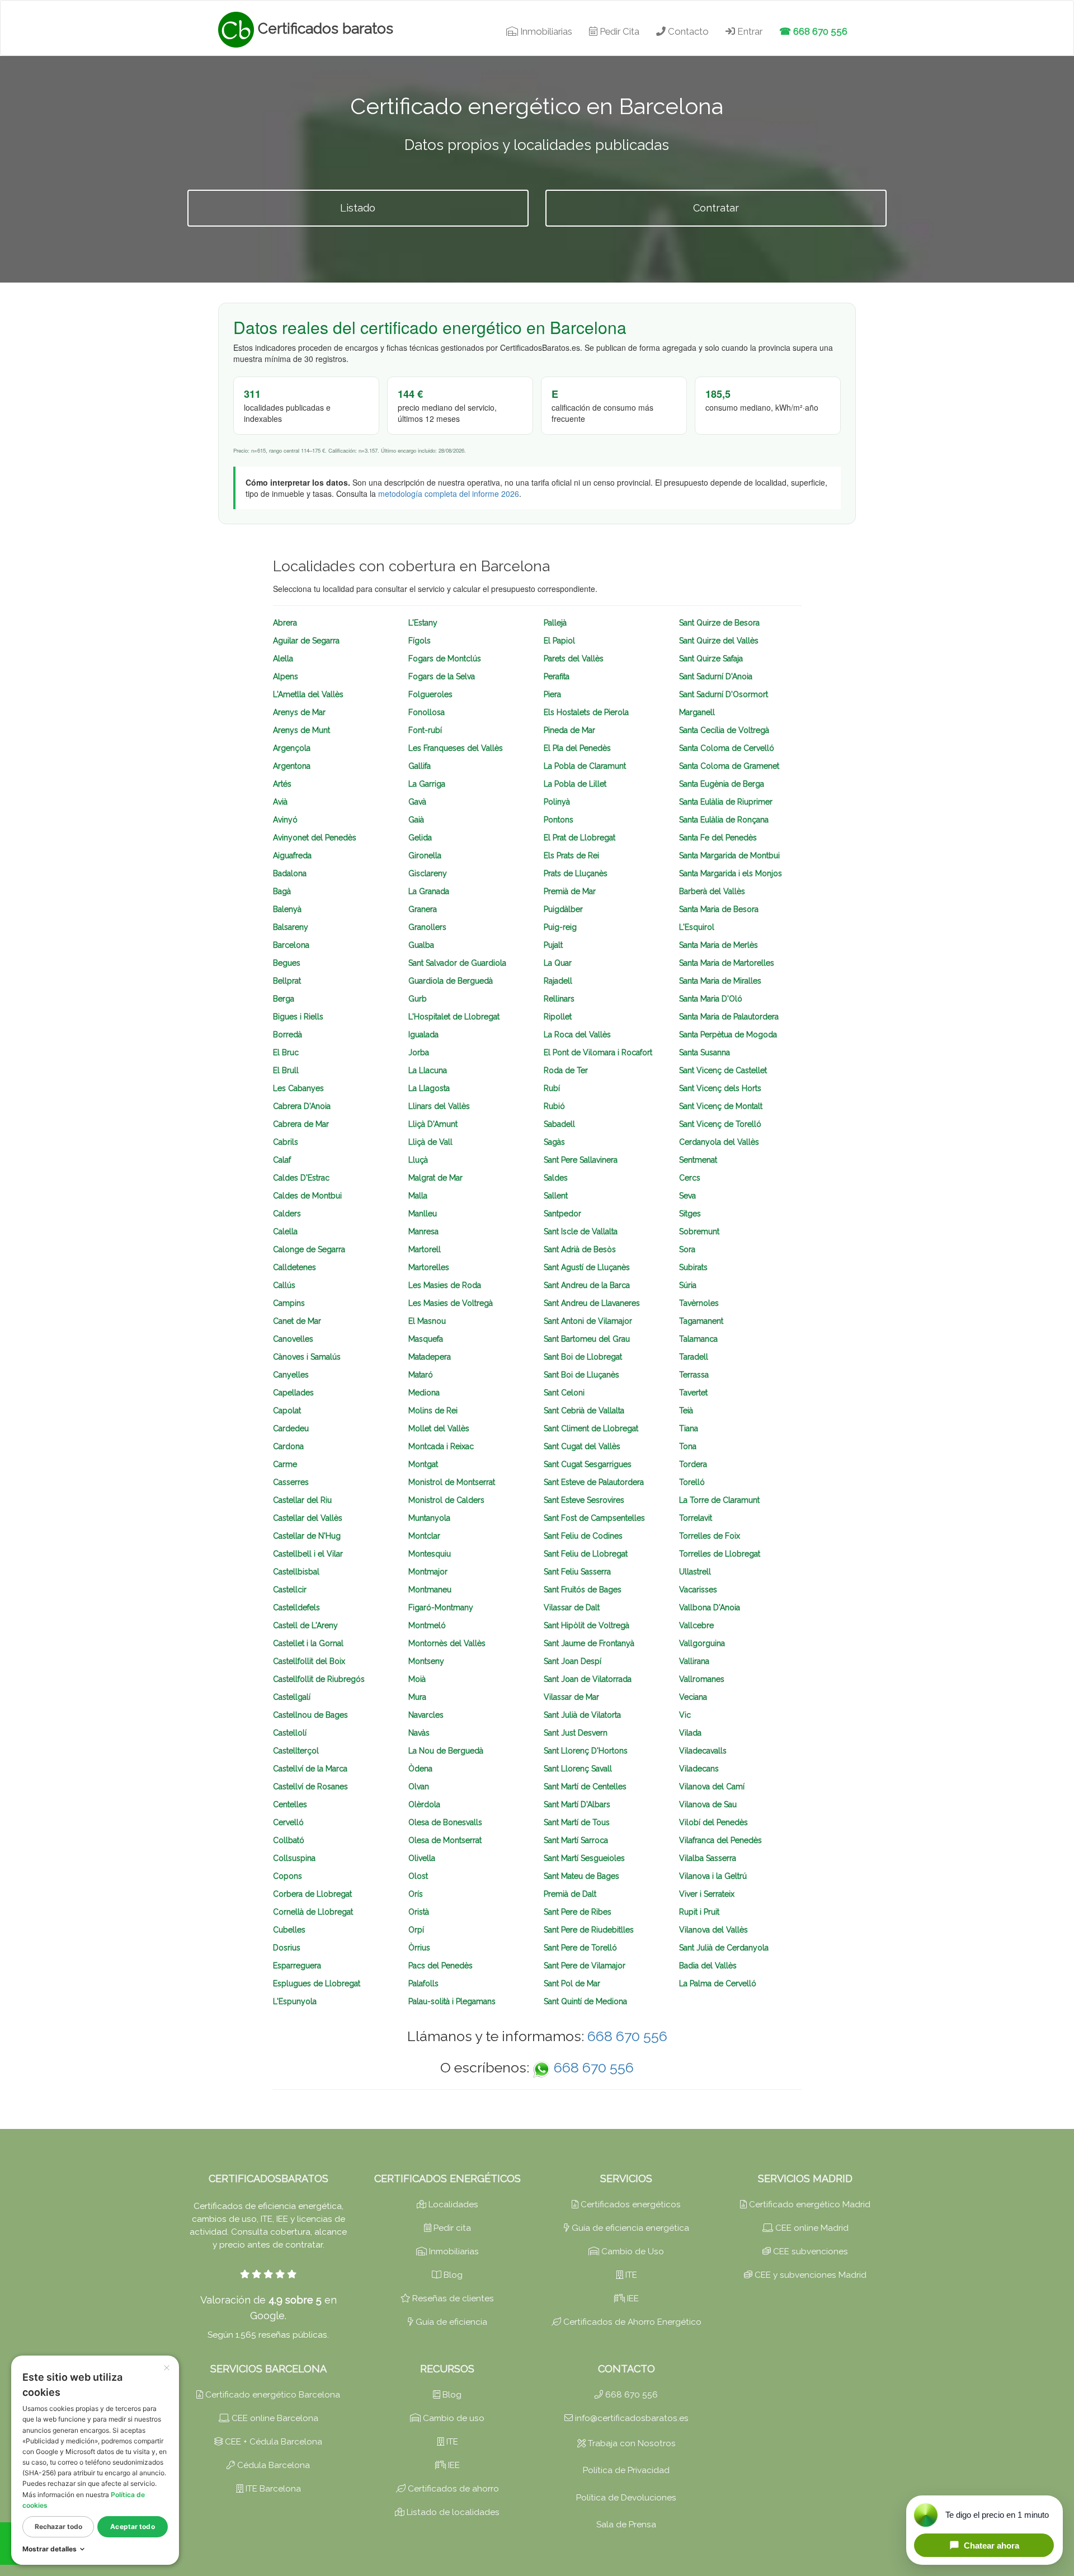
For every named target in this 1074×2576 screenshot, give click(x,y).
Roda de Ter (566, 1070)
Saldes (556, 1178)
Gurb (418, 999)
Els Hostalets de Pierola (586, 712)
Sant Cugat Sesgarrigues (588, 1464)
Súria (688, 1285)
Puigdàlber (563, 909)
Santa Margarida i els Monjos (731, 873)
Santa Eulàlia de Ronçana (724, 820)
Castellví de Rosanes (310, 1787)
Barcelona (291, 945)
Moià (417, 1679)
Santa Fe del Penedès (718, 838)
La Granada (429, 891)
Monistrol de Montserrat (452, 1482)
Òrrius (419, 1948)
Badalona (290, 873)
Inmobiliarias (545, 31)
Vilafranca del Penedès (720, 1840)
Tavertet (693, 1393)
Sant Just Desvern (576, 1733)
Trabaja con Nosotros (631, 2443)
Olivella (422, 1858)
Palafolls (423, 1983)
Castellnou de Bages (310, 1715)
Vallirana (694, 1661)
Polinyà (557, 802)
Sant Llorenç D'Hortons (586, 1751)
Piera (552, 694)
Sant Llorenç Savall (578, 1769)
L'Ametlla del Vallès (308, 694)
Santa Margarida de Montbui (729, 855)
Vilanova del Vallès (713, 1930)
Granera (423, 909)
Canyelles (291, 1375)
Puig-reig (560, 927)
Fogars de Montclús (445, 659)
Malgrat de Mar (435, 1178)
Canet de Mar (297, 1321)
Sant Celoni (564, 1393)
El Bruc (286, 1052)
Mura (417, 1697)
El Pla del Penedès (577, 748)
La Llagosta (429, 1088)
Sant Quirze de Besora (719, 623)
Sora (687, 1249)
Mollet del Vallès (439, 1428)
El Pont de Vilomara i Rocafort (598, 1052)
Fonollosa (427, 712)
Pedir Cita (618, 31)
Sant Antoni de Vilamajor (588, 1321)
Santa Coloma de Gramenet (729, 766)
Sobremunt (699, 1231)
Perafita (557, 676)
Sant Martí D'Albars (577, 1804)
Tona (688, 1446)
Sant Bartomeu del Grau (587, 1339)
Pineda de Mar (569, 730)
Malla (418, 1196)
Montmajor (428, 1572)
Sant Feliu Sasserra (577, 1572)
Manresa (423, 1231)
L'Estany (423, 623)
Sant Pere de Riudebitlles (589, 1930)
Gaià (416, 820)
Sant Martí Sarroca (576, 1840)
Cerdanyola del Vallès (719, 1142)
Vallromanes (702, 1679)
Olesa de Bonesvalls (445, 1822)
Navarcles (426, 1715)
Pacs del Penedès (441, 1966)
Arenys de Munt (302, 730)
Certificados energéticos (630, 2204)
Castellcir (290, 1590)
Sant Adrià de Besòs (580, 1249)
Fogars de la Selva (442, 676)
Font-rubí (425, 730)
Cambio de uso (453, 2418)
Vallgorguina (702, 1643)
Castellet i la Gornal (308, 1643)
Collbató (289, 1840)
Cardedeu (291, 1428)
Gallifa (420, 766)
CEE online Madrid (811, 2228)
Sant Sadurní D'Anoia (716, 676)
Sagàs (554, 1142)
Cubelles (289, 1930)
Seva (687, 1196)
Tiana (689, 1428)
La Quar (558, 963)
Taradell (694, 1357)
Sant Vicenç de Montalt (721, 1106)
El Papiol (559, 641)
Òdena (420, 1769)
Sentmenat (698, 1160)
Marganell (697, 712)
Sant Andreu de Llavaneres (592, 1303)
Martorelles (429, 1267)
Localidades (452, 2204)
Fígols (420, 641)
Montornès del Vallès (447, 1643)
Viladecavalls (703, 1751)
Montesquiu (430, 1554)
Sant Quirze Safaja (711, 659)
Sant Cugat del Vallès (582, 1446)
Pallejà (555, 623)
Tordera (693, 1464)
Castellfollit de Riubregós (319, 1679)
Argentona (292, 766)
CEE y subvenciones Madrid (809, 2275)
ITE (630, 2275)
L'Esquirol (697, 927)
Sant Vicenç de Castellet (723, 1070)
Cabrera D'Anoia (302, 1106)
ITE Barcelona (272, 2489)
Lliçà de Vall (430, 1142)
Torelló (692, 1482)
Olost (418, 1876)
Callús (284, 1285)
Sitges (690, 1214)
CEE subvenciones (809, 2251)
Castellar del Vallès (308, 1518)
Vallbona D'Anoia (710, 1607)
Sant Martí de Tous (577, 1822)
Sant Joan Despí (573, 1661)
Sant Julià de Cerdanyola (724, 1948)
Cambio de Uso (632, 2251)
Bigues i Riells (298, 1017)
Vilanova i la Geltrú (713, 1876)
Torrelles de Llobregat (720, 1554)
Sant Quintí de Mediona (585, 2001)
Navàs (419, 1733)
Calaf (282, 1160)
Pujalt (553, 945)
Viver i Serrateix (707, 1894)
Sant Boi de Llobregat (583, 1357)
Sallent (556, 1196)
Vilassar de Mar (571, 1697)
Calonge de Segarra (309, 1249)
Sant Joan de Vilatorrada (588, 1679)
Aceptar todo (132, 2526)
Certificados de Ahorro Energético (631, 2322)
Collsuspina (294, 1858)
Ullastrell (695, 1572)
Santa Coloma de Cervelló (727, 748)
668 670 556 (627, 2036)
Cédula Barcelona (272, 2465)
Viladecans (699, 1769)
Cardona (288, 1446)
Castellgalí (292, 1697)
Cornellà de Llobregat (313, 1912)
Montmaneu (430, 1590)
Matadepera (430, 1357)
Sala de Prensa (626, 2525)
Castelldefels (296, 1607)
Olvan (419, 1787)
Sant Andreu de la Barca (587, 1285)
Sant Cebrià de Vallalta (584, 1411)
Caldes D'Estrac (301, 1178)
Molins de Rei (433, 1411)
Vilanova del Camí (712, 1787)
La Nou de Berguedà (446, 1751)
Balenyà (287, 909)
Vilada (690, 1733)
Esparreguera (297, 1966)
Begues (287, 963)
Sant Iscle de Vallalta (581, 1231)
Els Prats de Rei (571, 855)
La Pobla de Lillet (575, 784)
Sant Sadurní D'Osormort (724, 694)
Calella (285, 1231)
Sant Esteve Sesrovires (584, 1500)
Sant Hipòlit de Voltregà (587, 1625)
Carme (285, 1464)
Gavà (417, 802)
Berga (284, 999)
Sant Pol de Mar (572, 1983)
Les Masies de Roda (445, 1285)
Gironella (425, 855)
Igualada (423, 1035)
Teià (686, 1411)
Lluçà (418, 1160)
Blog (452, 2275)
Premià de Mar (570, 891)
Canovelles (293, 1339)
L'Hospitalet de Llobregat (454, 1017)
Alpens (286, 676)
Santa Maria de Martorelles (727, 963)
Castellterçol (296, 1751)
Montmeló (427, 1625)
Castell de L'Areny (305, 1625)
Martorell (425, 1249)
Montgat (423, 1464)
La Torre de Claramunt (719, 1500)
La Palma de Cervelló (718, 1983)
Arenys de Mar (299, 712)
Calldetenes (295, 1267)
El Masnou (427, 1321)
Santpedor (562, 1214)
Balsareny (291, 927)
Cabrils (286, 1142)
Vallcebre (696, 1625)
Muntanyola (429, 1518)
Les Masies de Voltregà (451, 1303)
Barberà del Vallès (712, 891)
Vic (685, 1715)
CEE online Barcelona (274, 2418)
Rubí (552, 1088)
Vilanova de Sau (708, 1804)
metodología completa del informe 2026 (449, 493)
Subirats (693, 1267)
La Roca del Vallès (577, 1035)
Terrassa (694, 1375)
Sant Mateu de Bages (581, 1876)
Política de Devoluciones (626, 2498)
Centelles (290, 1804)
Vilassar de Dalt (572, 1607)
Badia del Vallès (708, 1966)
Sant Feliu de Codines (583, 1536)
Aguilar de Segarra (306, 641)
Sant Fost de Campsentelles (594, 1518)
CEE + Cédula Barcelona (272, 2442)
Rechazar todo (58, 2526)
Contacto (687, 31)
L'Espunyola (295, 2001)
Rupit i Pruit (699, 1912)
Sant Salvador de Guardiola (457, 963)
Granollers (427, 927)
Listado (358, 208)
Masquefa (426, 1339)
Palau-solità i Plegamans (452, 2001)
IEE (632, 2298)
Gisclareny (428, 873)
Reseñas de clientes (452, 2298)
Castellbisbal (296, 1572)
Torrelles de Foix (710, 1536)
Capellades (293, 1393)
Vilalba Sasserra (708, 1858)
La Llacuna (428, 1070)
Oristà (419, 1912)
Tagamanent (701, 1321)
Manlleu (423, 1214)
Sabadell (559, 1124)
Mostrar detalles (50, 2549)
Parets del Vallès (574, 659)
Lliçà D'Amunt (433, 1124)
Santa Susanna (705, 1052)
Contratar (716, 208)
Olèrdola (424, 1804)
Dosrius (287, 1948)
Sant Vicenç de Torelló (720, 1124)
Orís (416, 1894)
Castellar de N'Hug (307, 1536)
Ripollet (558, 1017)
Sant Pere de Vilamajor (585, 1966)
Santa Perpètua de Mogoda (728, 1035)
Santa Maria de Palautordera (729, 1017)
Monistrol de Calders (446, 1500)
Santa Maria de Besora (719, 909)
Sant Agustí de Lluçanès (587, 1267)
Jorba (419, 1052)
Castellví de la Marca (310, 1769)
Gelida (420, 838)
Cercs (690, 1178)
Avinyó (285, 820)
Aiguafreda (292, 855)
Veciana (693, 1697)
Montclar (424, 1536)
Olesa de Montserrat (445, 1840)
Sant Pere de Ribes (578, 1912)
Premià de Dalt (570, 1894)
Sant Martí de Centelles (585, 1787)
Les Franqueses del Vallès (456, 748)
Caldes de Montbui (307, 1196)
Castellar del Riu (302, 1500)
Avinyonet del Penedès (315, 838)
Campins (289, 1303)
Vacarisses (698, 1590)
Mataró (421, 1375)
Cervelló (288, 1822)
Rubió (554, 1106)
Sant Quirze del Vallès (719, 641)
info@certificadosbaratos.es (631, 2418)
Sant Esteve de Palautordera (594, 1482)
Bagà (282, 891)
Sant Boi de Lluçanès (581, 1375)
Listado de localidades (452, 2512)
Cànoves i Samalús (307, 1357)
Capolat (287, 1411)
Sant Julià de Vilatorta (582, 1715)
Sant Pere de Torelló (580, 1948)
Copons (288, 1876)
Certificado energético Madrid (809, 2204)
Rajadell (558, 981)
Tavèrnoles (699, 1303)
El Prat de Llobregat (580, 838)
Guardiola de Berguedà (451, 981)
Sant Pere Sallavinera (581, 1160)
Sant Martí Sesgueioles (584, 1858)
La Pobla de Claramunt (585, 766)
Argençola (292, 748)
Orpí (416, 1930)
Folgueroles (430, 694)
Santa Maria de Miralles (720, 981)
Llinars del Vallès (439, 1106)
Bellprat (287, 981)
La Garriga (427, 784)
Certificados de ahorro (452, 2489)
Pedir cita (451, 2228)
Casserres (291, 1482)
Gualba (421, 945)
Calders (287, 1214)
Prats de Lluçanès (576, 873)
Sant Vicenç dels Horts (720, 1088)
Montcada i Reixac (441, 1446)
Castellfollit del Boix (309, 1661)
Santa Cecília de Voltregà (724, 730)
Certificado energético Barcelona (272, 2395)
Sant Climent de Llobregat (591, 1428)
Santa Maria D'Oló (711, 999)
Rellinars (559, 999)
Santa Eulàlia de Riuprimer (726, 802)
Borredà (288, 1035)
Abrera (285, 623)
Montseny (426, 1661)
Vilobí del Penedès (713, 1822)
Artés (282, 784)
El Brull (286, 1070)
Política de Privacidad (626, 2470)
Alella (283, 659)
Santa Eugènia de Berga (722, 784)
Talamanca (698, 1339)
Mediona (424, 1393)
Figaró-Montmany (441, 1607)
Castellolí (290, 1733)
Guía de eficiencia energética (629, 2228)
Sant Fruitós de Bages (583, 1590)
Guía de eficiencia (450, 2322)
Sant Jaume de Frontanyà (589, 1643)
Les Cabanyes (298, 1088)
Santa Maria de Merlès (719, 945)
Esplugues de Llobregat (317, 1983)
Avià (280, 802)
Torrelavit (696, 1518)
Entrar (749, 31)
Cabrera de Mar (301, 1124)
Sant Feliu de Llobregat (586, 1554)
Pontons (559, 820)
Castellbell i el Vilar (308, 1554)
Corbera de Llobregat (312, 1894)
